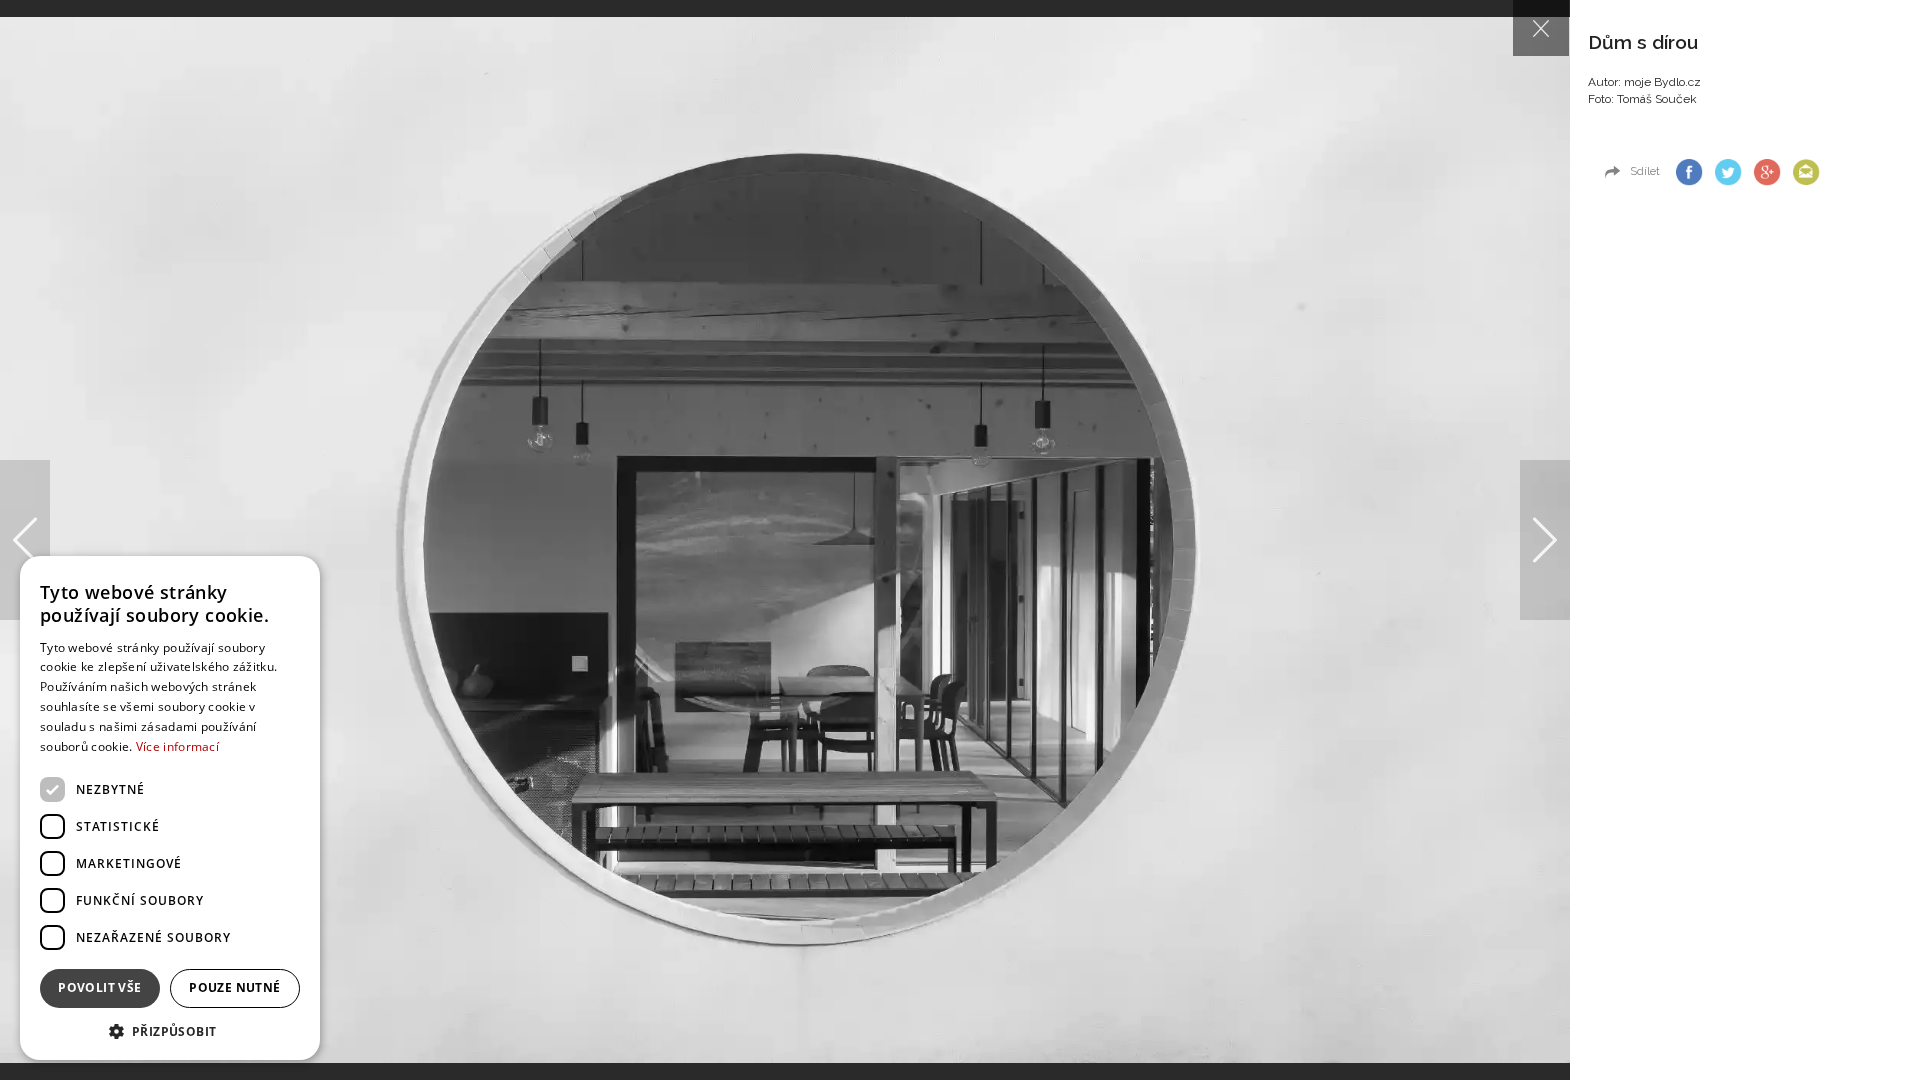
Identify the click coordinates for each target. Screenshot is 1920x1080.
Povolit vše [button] (99, 987)
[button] (170, 1030)
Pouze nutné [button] (234, 987)
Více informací (177, 746)
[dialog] (170, 808)
